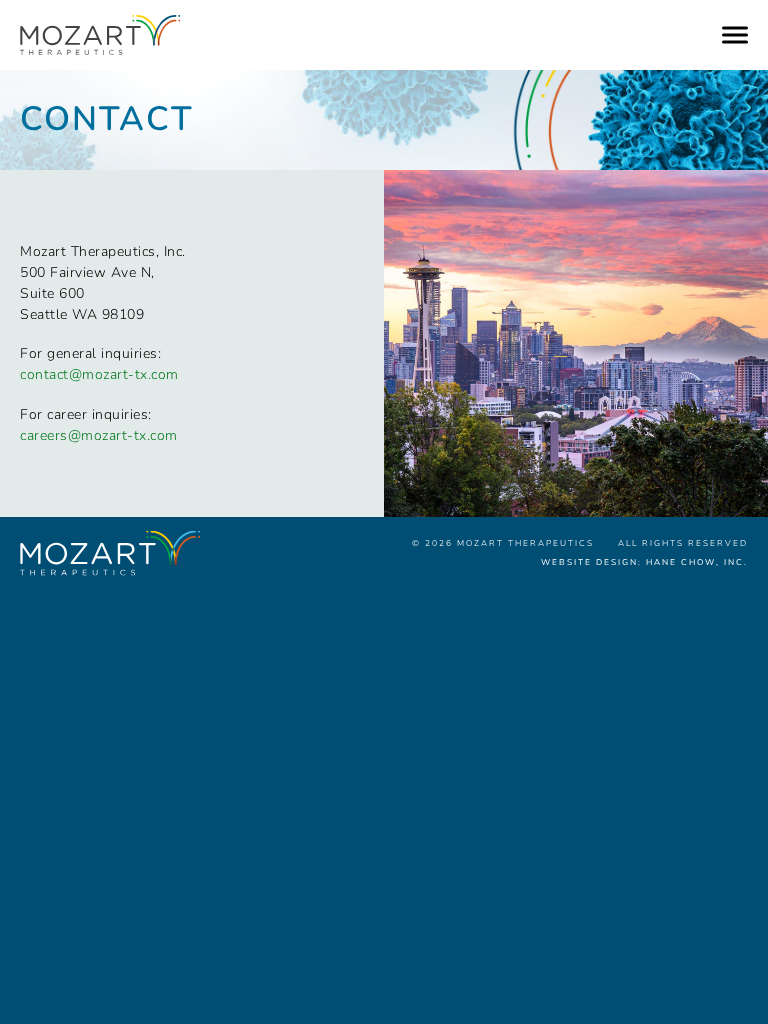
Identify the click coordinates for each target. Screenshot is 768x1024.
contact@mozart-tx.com (99, 374)
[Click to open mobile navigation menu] (735, 35)
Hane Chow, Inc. (697, 562)
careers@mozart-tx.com (99, 435)
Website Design (589, 562)
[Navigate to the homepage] (354, 35)
